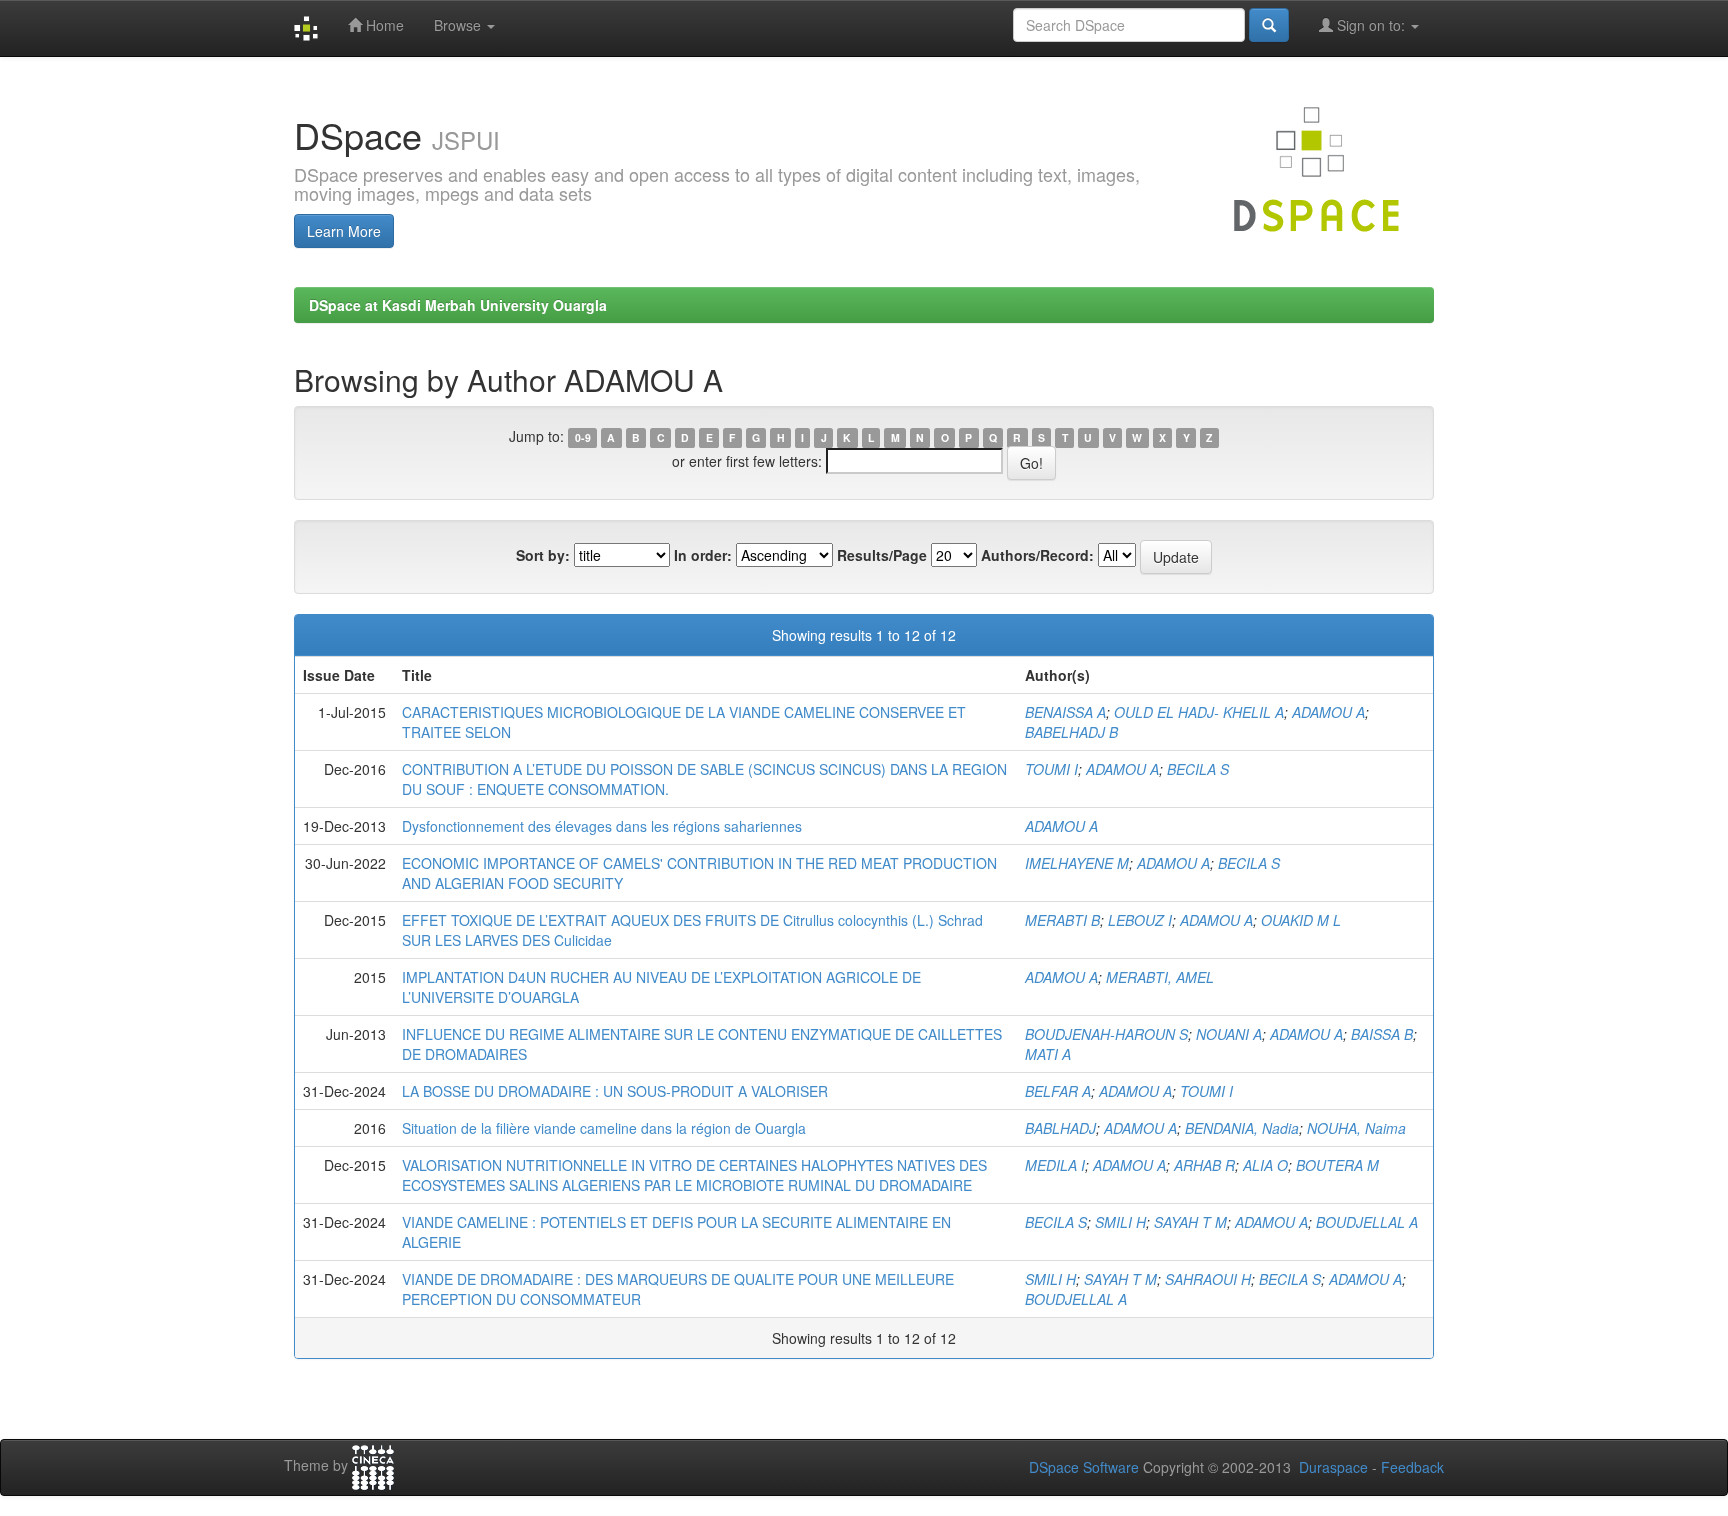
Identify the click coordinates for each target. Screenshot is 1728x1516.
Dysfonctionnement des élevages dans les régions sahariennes (602, 826)
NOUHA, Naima (1356, 1128)
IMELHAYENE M (1077, 863)
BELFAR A (1058, 1091)
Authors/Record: (1037, 555)
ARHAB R (1204, 1165)
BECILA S (1198, 769)
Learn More (344, 231)
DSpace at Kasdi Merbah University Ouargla (458, 305)
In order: (703, 555)
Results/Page (882, 555)
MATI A (1048, 1054)
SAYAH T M (1190, 1222)
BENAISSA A (1065, 712)
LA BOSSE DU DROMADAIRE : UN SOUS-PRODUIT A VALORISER (615, 1091)
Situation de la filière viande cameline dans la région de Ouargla (604, 1128)
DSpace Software (1084, 1467)
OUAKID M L (1301, 920)
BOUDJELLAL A (1367, 1222)
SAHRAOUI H (1208, 1279)
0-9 (583, 437)
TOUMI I (1051, 769)
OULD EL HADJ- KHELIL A (1199, 712)
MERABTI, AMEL (1160, 977)
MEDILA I (1055, 1165)
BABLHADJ (1060, 1128)
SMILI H (1120, 1222)
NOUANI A (1229, 1034)
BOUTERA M (1337, 1165)
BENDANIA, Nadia (1242, 1128)
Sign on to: (1371, 25)
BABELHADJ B (1071, 732)
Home (383, 25)
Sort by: (543, 555)
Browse (459, 25)
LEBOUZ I (1140, 920)
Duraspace (1333, 1467)
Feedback (1412, 1467)
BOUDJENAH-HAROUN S (1106, 1034)
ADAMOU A (1328, 712)
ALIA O (1265, 1165)
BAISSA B (1382, 1034)
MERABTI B (1062, 920)
